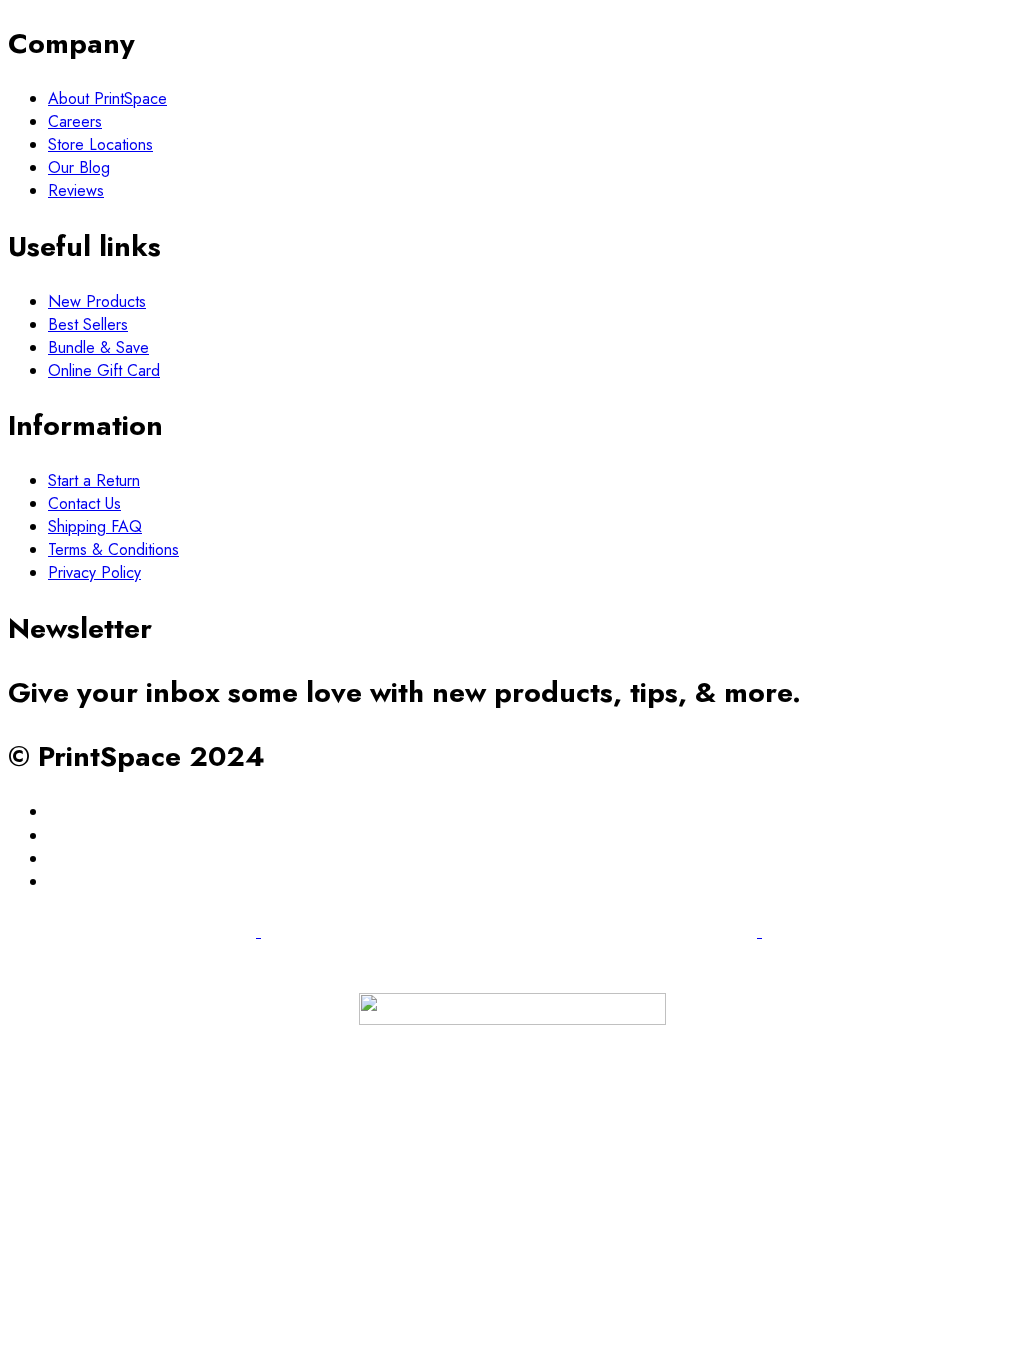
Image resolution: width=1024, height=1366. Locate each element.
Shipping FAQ (95, 526)
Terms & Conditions (113, 549)
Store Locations (100, 144)
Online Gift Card (104, 370)
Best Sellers (88, 324)
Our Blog (79, 167)
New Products (97, 301)
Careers (75, 121)
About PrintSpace (107, 98)
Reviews (76, 190)
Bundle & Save (98, 347)
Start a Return (94, 480)
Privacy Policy (94, 572)
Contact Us (84, 503)
